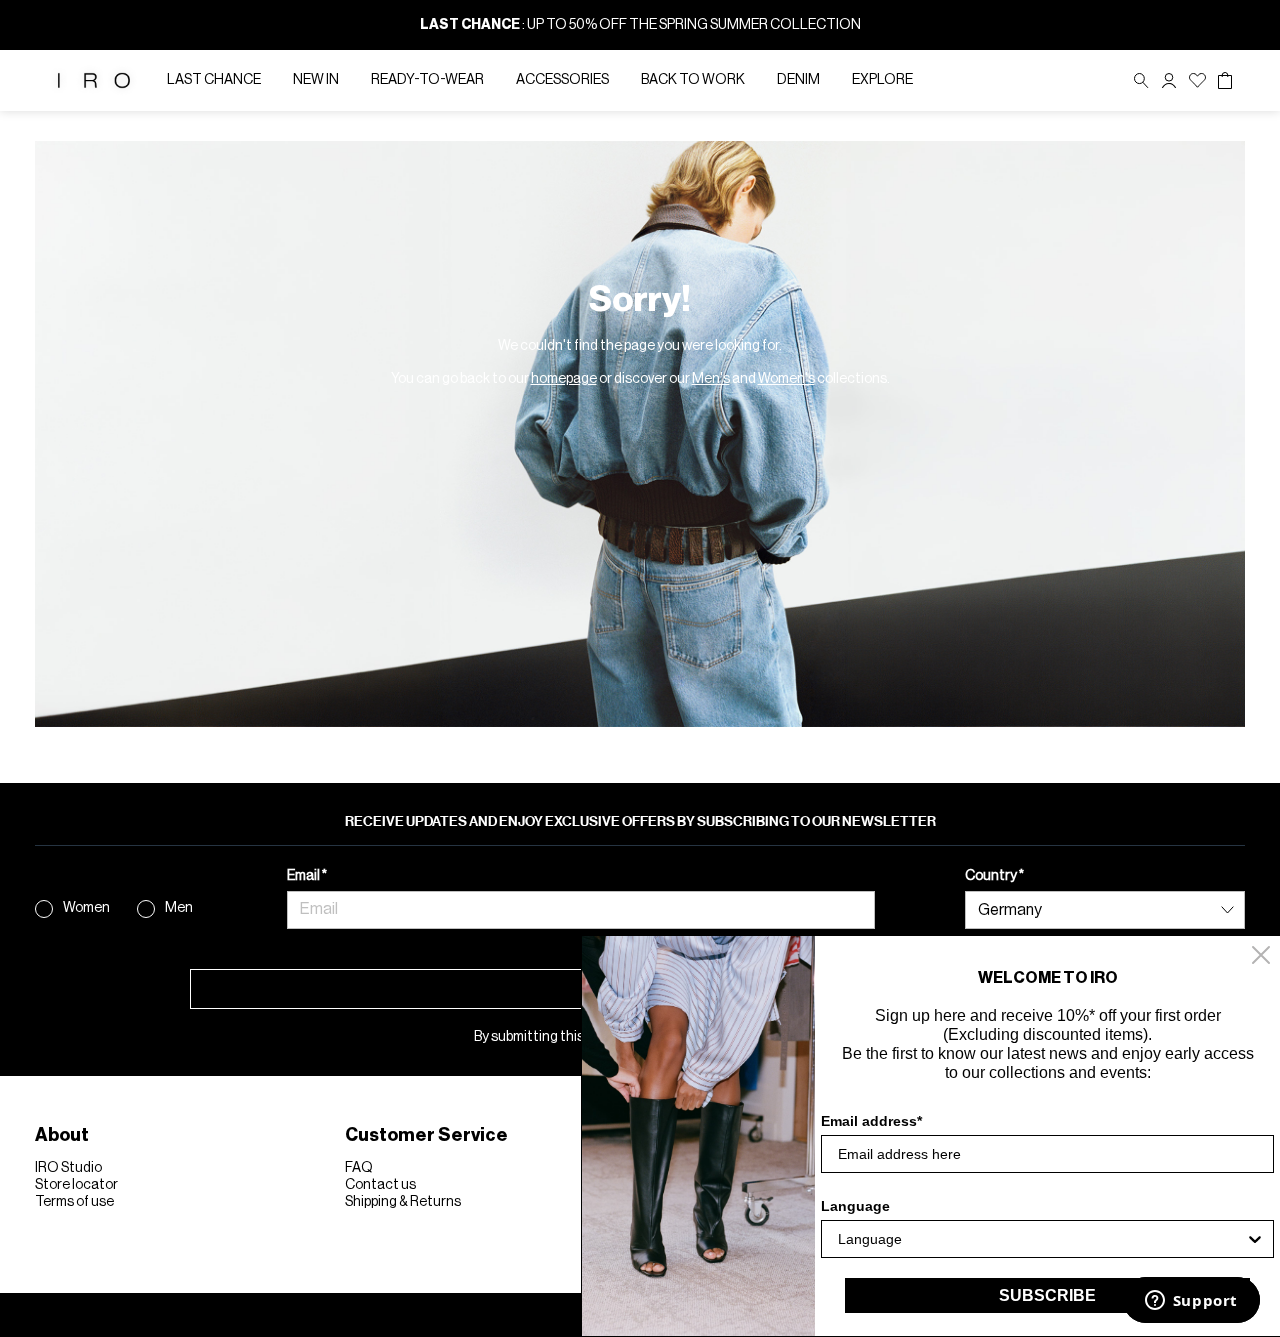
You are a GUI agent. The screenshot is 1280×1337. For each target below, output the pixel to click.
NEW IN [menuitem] (316, 80)
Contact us (380, 1185)
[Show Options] (1255, 1239)
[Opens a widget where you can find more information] (1191, 1302)
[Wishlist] (1197, 80)
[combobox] (1041, 1239)
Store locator (76, 1185)
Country (992, 876)
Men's (711, 379)
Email (304, 876)
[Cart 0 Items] (1225, 81)
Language (855, 1206)
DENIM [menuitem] (798, 80)
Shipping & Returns (403, 1202)
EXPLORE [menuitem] (882, 80)
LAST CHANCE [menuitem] (214, 80)
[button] (1169, 80)
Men (179, 908)
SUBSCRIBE (1047, 1295)
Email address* (871, 1121)
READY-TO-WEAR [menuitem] (427, 80)
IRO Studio (68, 1168)
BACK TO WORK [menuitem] (693, 80)
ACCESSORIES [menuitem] (562, 80)
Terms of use (74, 1202)
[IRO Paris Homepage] (94, 80)
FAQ (359, 1168)
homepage (564, 379)
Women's (786, 379)
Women (86, 908)
